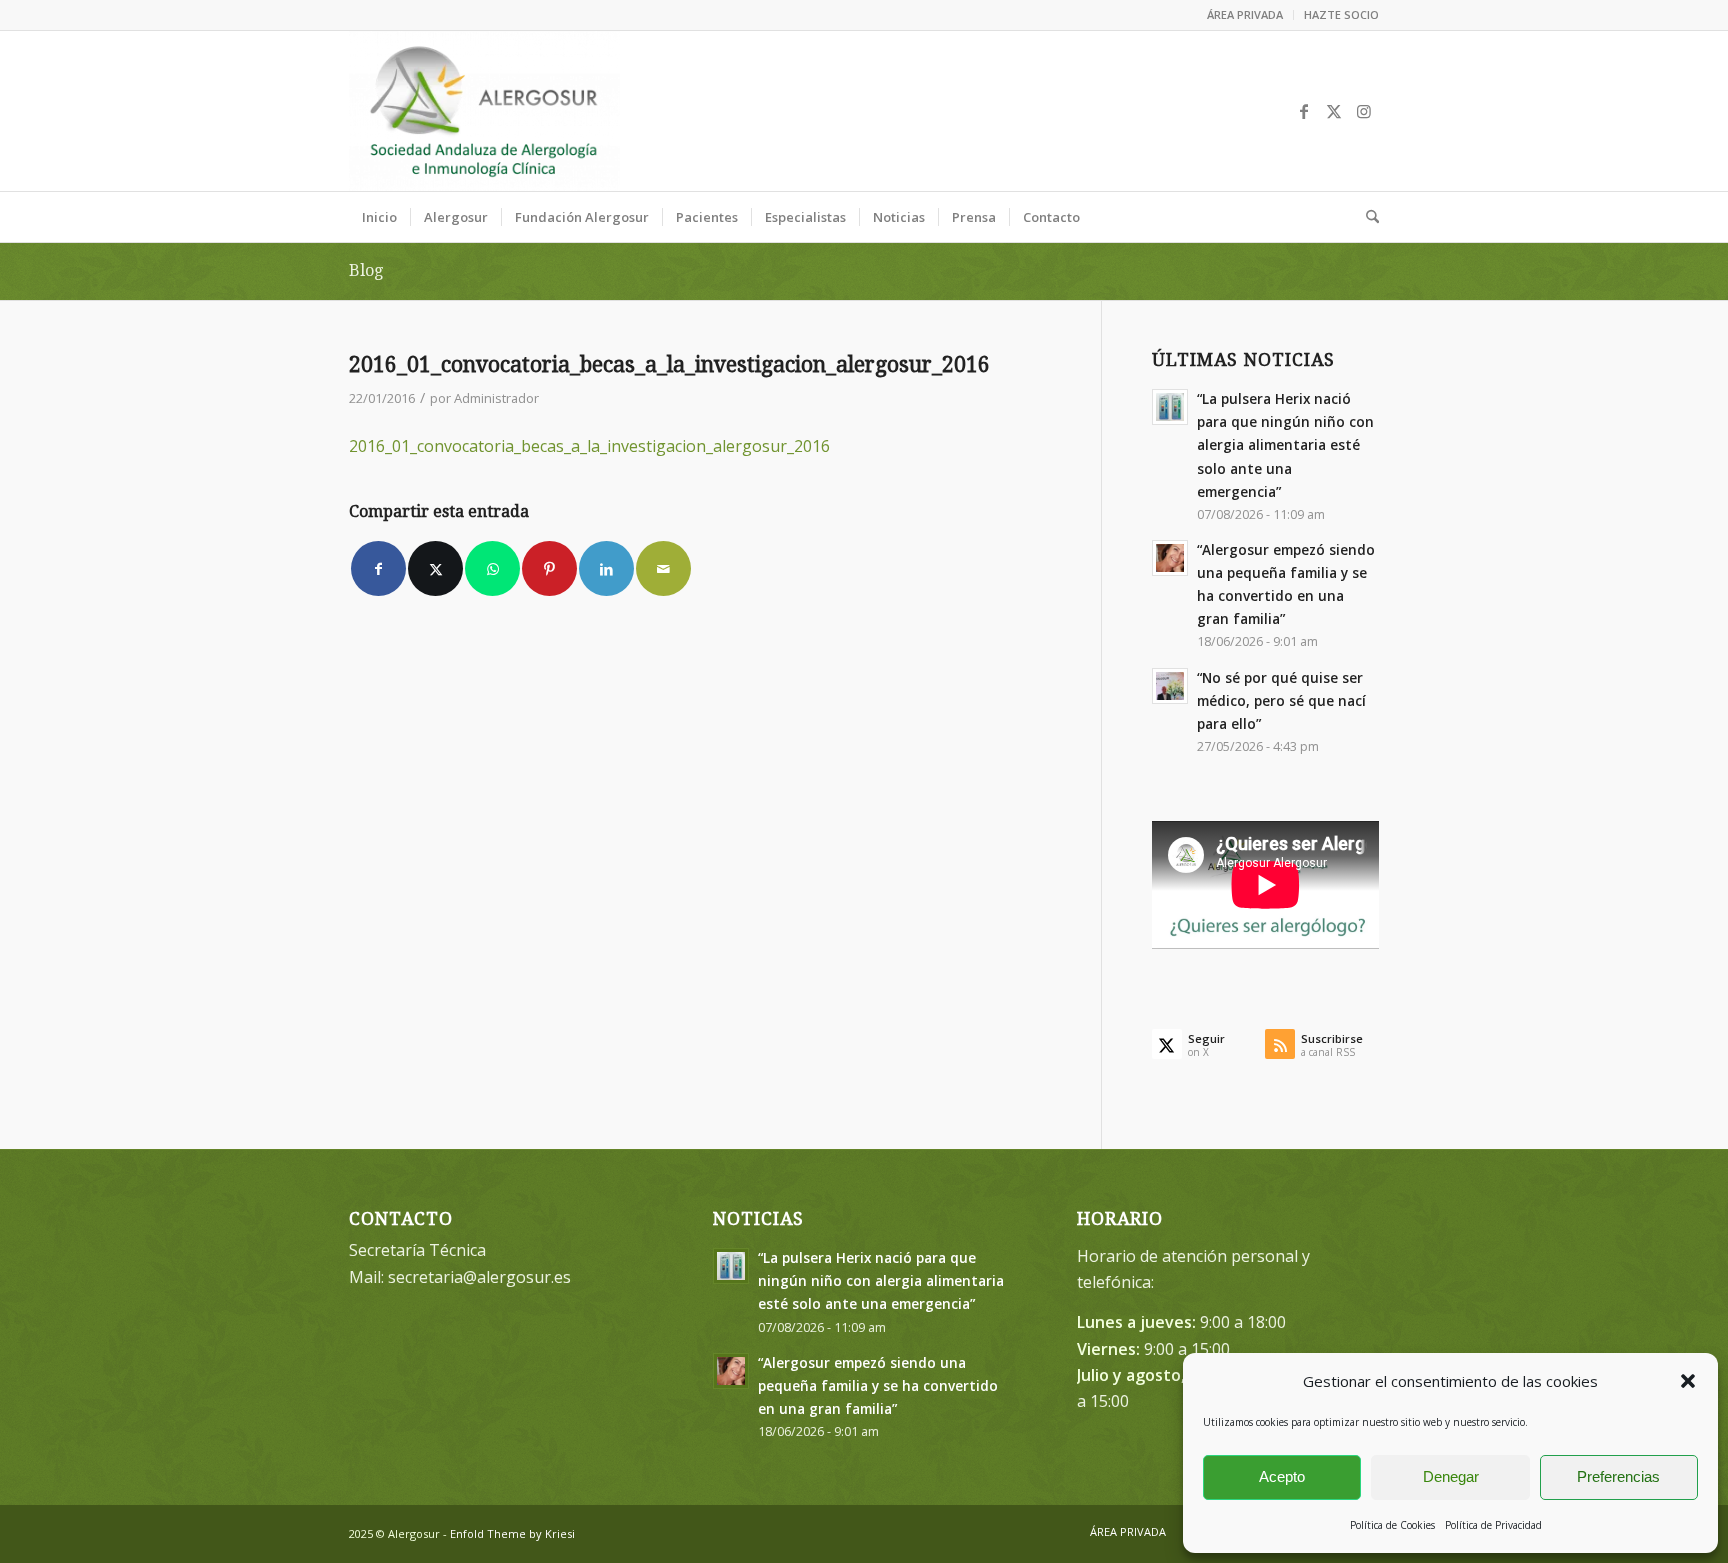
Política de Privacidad (1493, 1525)
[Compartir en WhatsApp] (492, 568)
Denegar (1451, 1476)
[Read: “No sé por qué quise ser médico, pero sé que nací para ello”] (1170, 686)
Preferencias (1618, 1476)
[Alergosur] (484, 111)
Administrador (496, 398)
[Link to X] (1334, 111)
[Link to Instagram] (1364, 111)
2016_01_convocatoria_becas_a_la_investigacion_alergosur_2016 (589, 446)
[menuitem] (1245, 15)
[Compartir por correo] (663, 568)
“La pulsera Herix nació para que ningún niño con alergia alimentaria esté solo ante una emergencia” (1285, 445)
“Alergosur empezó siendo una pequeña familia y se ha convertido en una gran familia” (878, 1385)
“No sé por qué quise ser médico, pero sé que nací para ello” (1281, 700)
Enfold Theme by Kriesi (512, 1533)
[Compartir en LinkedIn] (606, 568)
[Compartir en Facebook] (378, 568)
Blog (366, 270)
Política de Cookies (1392, 1525)
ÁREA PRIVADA (1245, 14)
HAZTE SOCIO (1341, 14)
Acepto (1282, 1476)
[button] (1688, 1381)
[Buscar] (1366, 217)
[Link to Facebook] (1304, 111)
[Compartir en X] (435, 568)
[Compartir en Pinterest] (549, 568)
